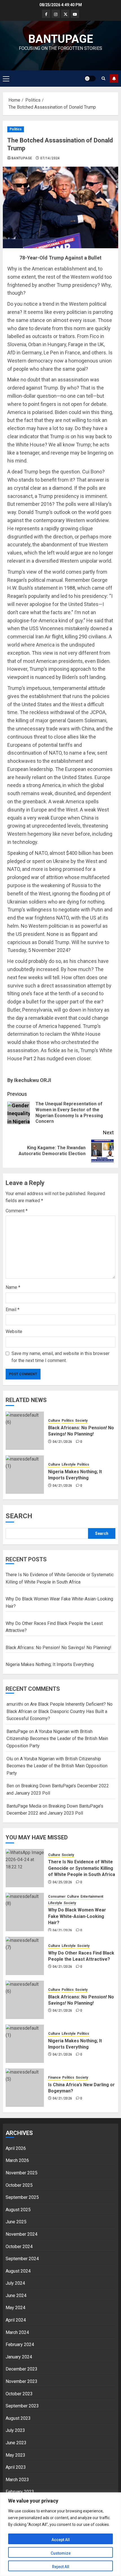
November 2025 (22, 2173)
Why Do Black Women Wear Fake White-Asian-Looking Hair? (77, 1916)
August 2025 (18, 2210)
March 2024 (17, 2332)
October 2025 (19, 2185)
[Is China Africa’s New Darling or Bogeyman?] (25, 2088)
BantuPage (22, 158)
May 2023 (15, 2455)
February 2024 (20, 2344)
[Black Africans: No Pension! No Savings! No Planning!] (25, 1431)
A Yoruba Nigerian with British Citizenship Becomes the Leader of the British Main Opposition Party (57, 1739)
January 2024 (19, 2357)
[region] (60, 2534)
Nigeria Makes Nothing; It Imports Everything (50, 1664)
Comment (17, 1211)
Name (13, 1287)
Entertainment (92, 1897)
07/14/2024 (50, 158)
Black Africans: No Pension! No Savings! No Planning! (59, 1648)
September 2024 (22, 2259)
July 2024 (15, 2283)
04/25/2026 (62, 1882)
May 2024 (15, 2308)
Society (81, 1421)
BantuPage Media (24, 1806)
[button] (6, 79)
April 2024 (16, 2320)
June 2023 (16, 2443)
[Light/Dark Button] (90, 79)
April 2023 (16, 2467)
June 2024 (16, 2296)
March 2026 (17, 2160)
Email (13, 1310)
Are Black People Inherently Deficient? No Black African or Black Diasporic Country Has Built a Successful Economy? (60, 1711)
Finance (54, 2078)
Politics (16, 129)
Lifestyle (69, 1464)
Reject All (61, 2567)
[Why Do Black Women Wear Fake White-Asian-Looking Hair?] (25, 1912)
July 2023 (15, 2430)
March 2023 (17, 2480)
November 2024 (22, 2234)
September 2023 (22, 2406)
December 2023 (22, 2369)
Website (14, 1331)
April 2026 (16, 2148)
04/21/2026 (62, 1442)
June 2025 (16, 2222)
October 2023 (19, 2394)
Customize (61, 2553)
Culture (54, 1421)
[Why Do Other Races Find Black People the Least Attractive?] (25, 1956)
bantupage (61, 39)
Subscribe (114, 79)
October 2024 (19, 2247)
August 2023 (18, 2418)
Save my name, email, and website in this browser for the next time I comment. (60, 1357)
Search (19, 1516)
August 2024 (18, 2271)
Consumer (57, 1897)
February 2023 (20, 2492)
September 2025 (22, 2197)
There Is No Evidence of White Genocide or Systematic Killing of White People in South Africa (82, 1868)
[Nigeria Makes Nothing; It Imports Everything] (25, 1475)
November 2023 (22, 2381)
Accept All (61, 2540)
